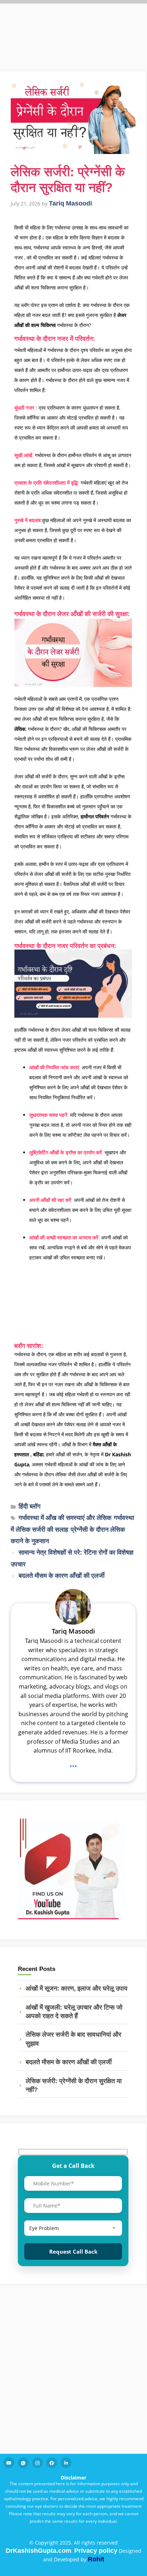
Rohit (96, 2559)
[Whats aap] (23, 2463)
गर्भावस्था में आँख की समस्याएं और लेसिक (65, 1518)
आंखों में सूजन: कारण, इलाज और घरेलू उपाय (77, 1988)
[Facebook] (52, 2463)
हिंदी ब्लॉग (29, 1506)
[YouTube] (9, 2463)
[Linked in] (66, 2463)
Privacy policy (96, 2551)
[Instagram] (37, 2463)
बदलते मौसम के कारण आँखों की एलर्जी (62, 1576)
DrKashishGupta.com (39, 2551)
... (73, 1764)
